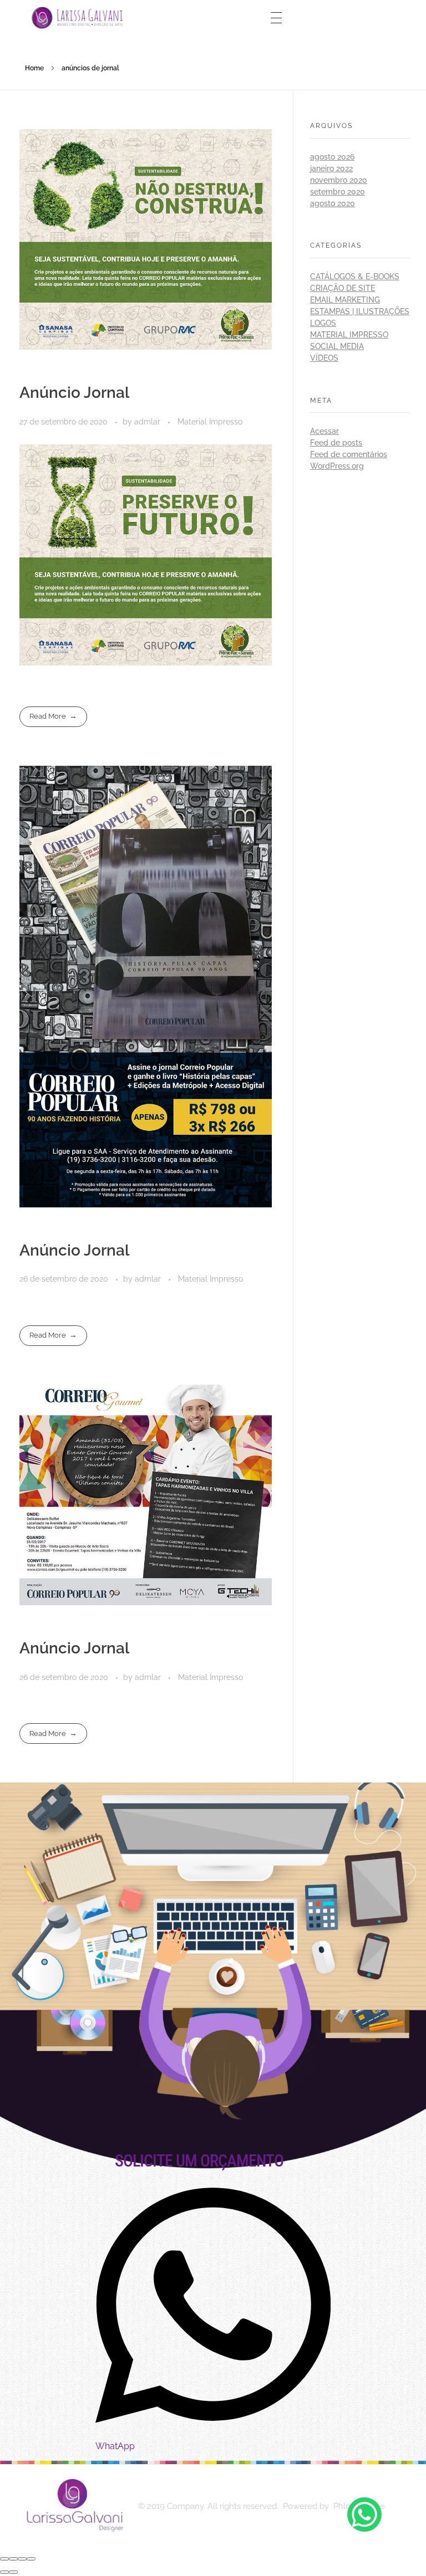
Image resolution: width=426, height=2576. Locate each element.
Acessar (324, 431)
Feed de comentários (349, 454)
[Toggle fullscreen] (22, 2559)
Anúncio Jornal (74, 393)
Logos (323, 323)
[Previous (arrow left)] (4, 2572)
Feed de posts (336, 443)
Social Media (337, 346)
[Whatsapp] (364, 2514)
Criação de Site (343, 288)
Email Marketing (345, 300)
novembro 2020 (339, 180)
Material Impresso (210, 422)
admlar (148, 422)
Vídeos (324, 358)
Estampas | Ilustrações (360, 311)
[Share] (13, 2559)
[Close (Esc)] (4, 2559)
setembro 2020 (338, 192)
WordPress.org (337, 466)
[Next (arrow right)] (13, 2572)
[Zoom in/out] (31, 2559)
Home (34, 68)
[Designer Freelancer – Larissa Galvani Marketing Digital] (73, 2505)
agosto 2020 (333, 203)
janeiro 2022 (331, 168)
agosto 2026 (332, 157)
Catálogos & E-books (355, 276)
